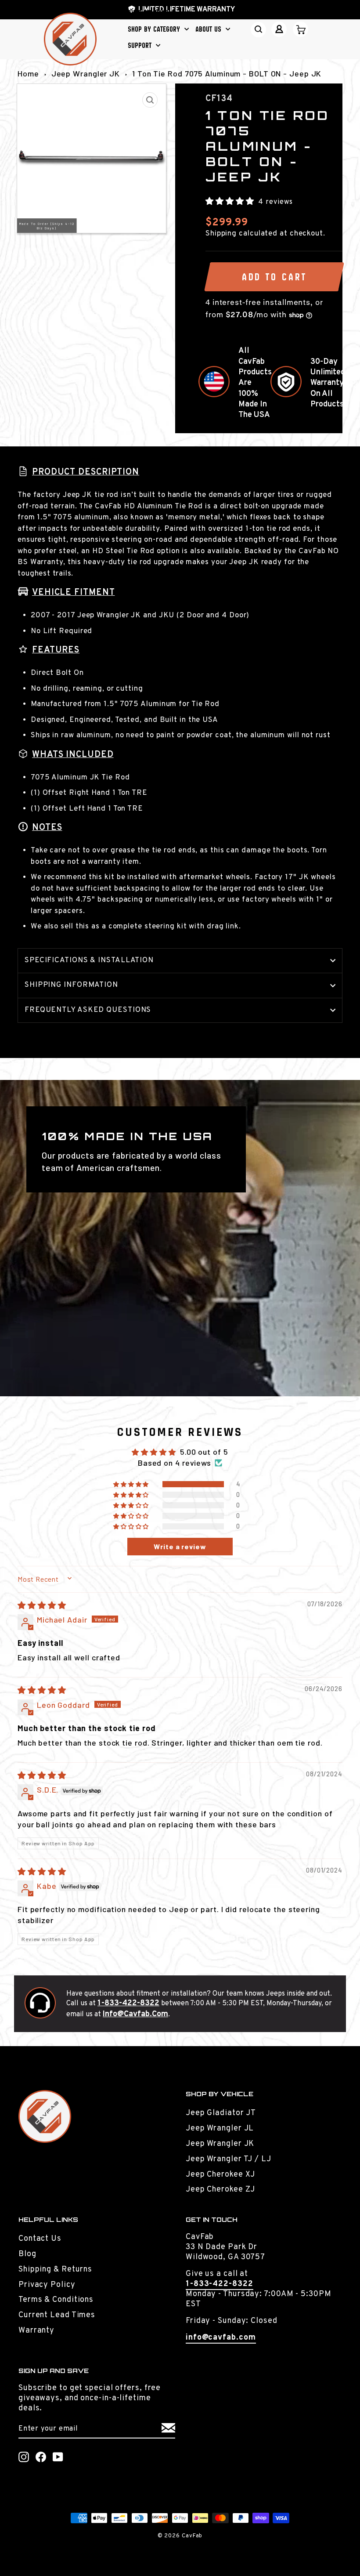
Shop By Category (155, 29)
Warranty (36, 2331)
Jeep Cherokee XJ (220, 2175)
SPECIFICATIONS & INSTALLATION (89, 960)
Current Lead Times (57, 2315)
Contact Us (40, 2239)
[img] (42, 1605)
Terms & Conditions (56, 2300)
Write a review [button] (180, 1546)
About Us (209, 29)
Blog (27, 2254)
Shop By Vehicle (152, 13)
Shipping (221, 234)
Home (28, 73)
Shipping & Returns (55, 2270)
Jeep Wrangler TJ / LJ (229, 2159)
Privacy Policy (47, 2285)
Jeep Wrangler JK (86, 73)
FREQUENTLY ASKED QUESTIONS (88, 1010)
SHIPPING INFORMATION (71, 985)
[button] (231, 201)
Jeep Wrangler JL (220, 2129)
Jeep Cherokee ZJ (220, 2190)
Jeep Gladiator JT (221, 2113)
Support (141, 45)
